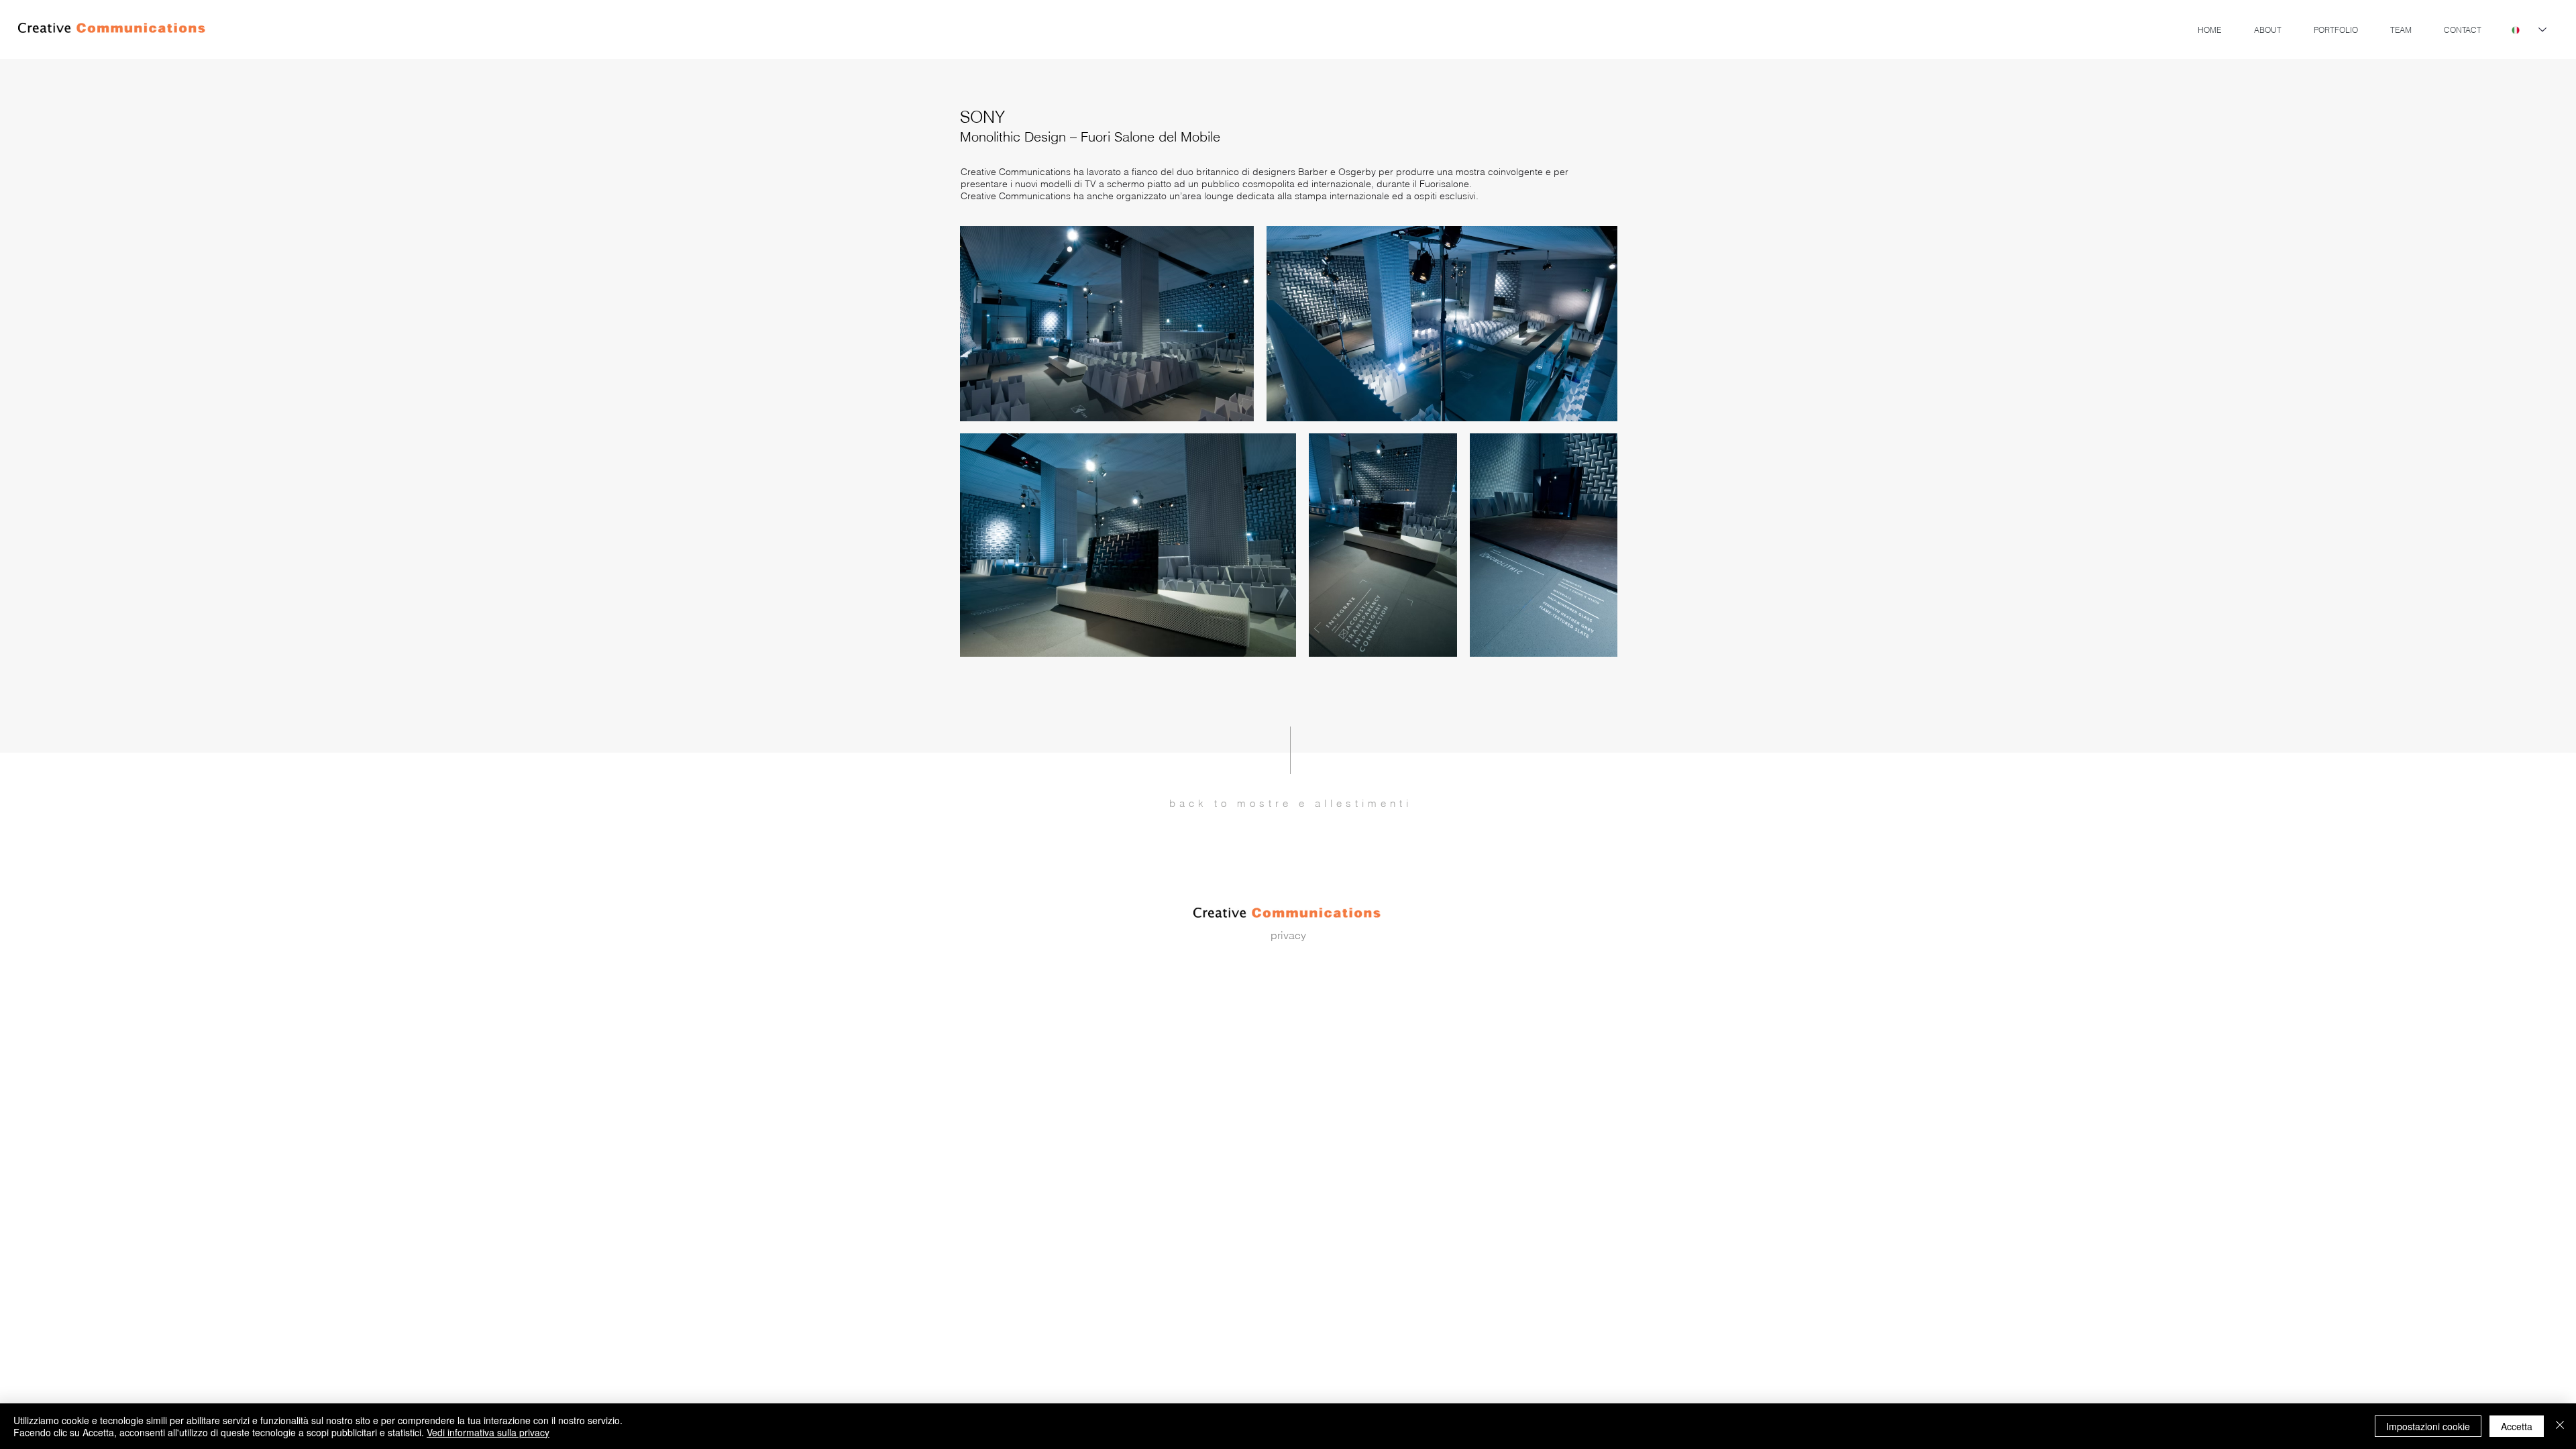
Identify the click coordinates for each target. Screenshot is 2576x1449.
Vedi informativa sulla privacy (488, 1432)
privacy (1288, 935)
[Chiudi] (2560, 1426)
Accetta (2517, 1426)
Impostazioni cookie (2428, 1426)
